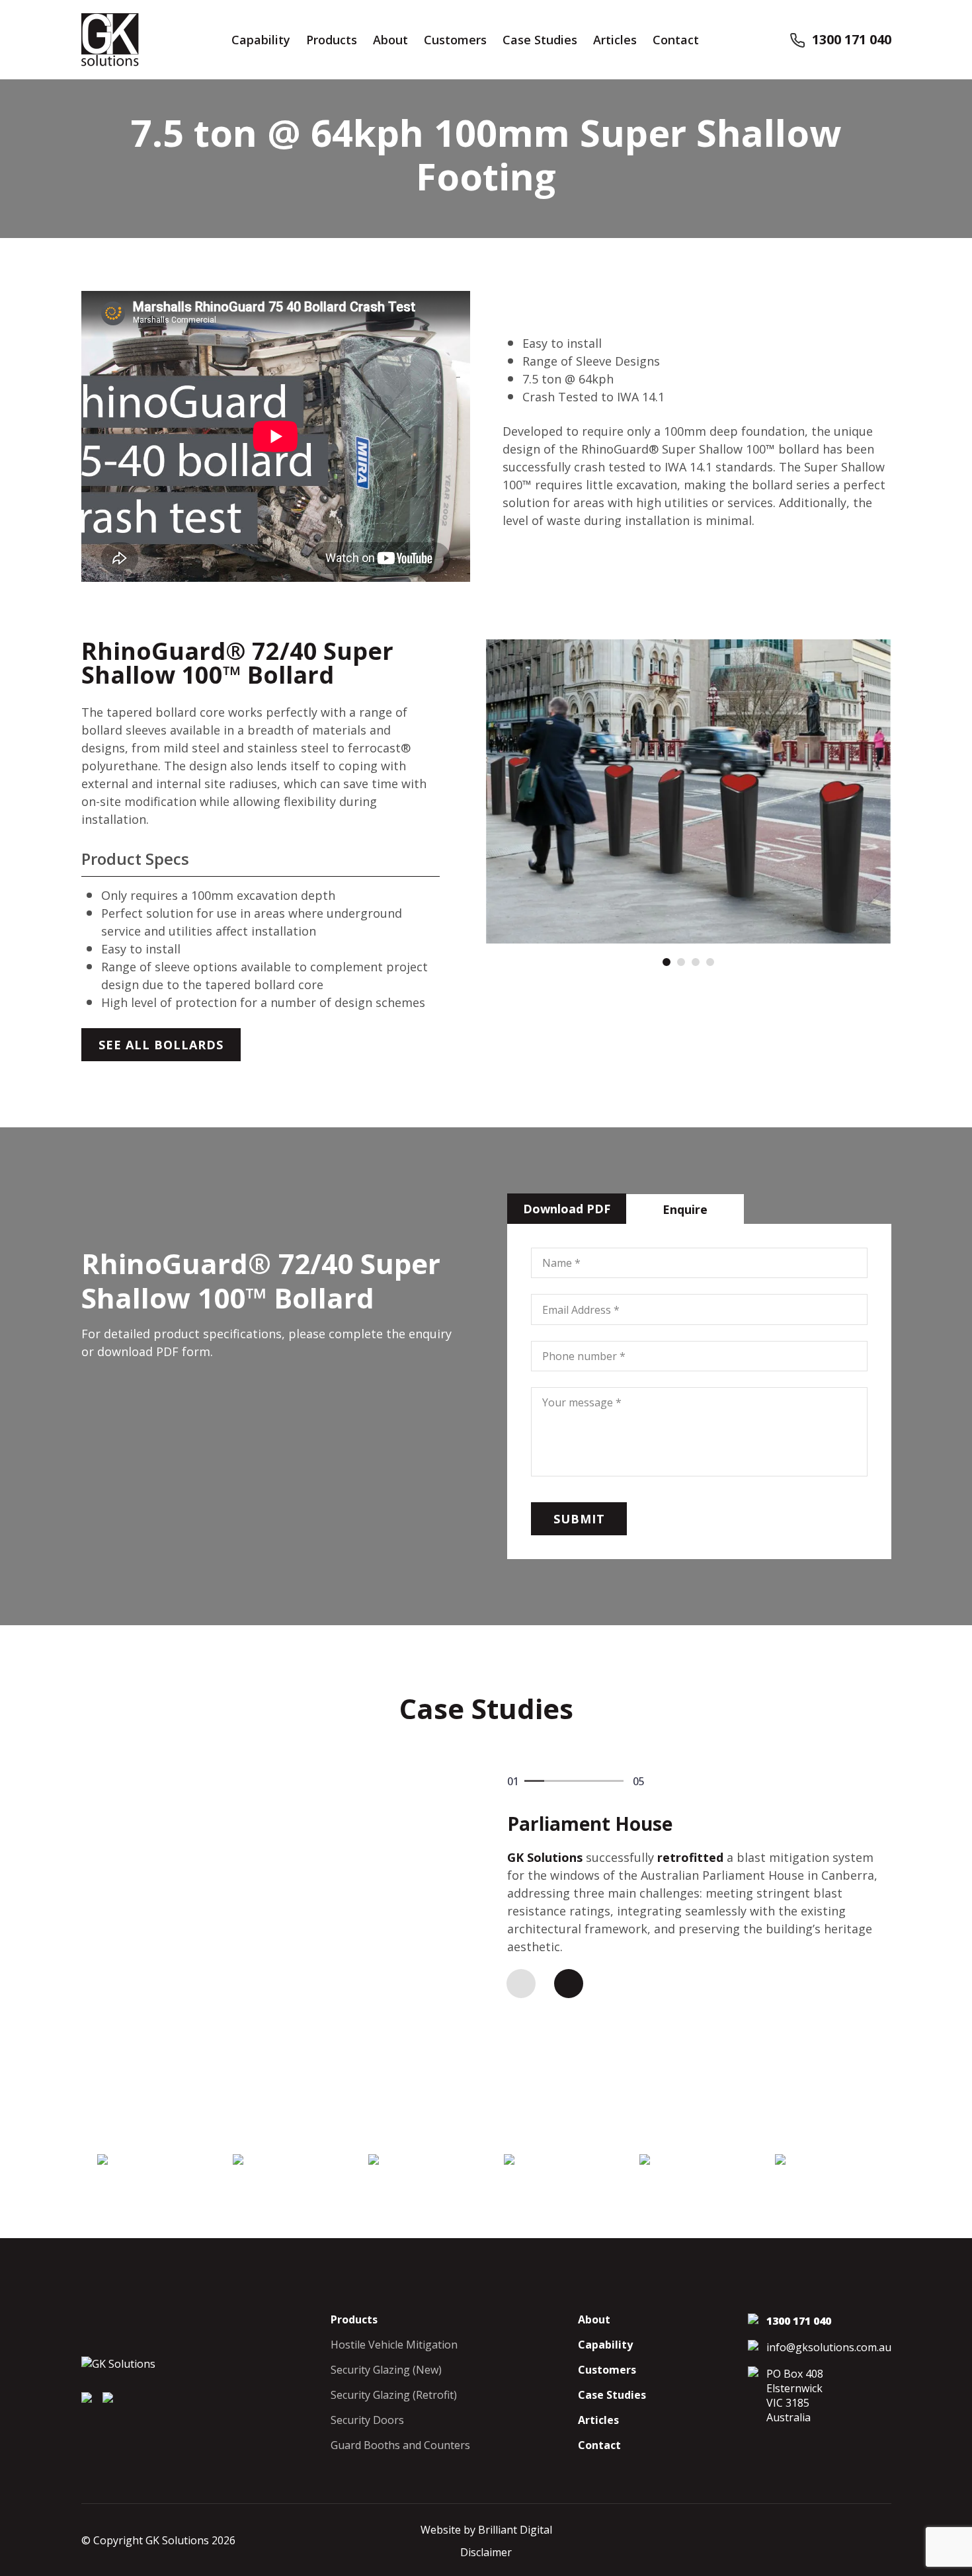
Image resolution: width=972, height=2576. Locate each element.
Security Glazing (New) (386, 2370)
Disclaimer (486, 2552)
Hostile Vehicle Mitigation (394, 2345)
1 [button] (667, 962)
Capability (261, 40)
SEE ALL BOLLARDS (161, 1045)
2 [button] (681, 962)
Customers (455, 40)
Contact (676, 40)
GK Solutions (545, 1857)
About (390, 40)
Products (332, 40)
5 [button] (614, 1789)
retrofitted (690, 1857)
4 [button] (710, 962)
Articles (615, 40)
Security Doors (367, 2420)
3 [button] (696, 962)
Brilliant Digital (515, 2530)
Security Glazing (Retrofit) (394, 2395)
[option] (689, 791)
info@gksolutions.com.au (829, 2347)
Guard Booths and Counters (400, 2445)
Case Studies (540, 40)
